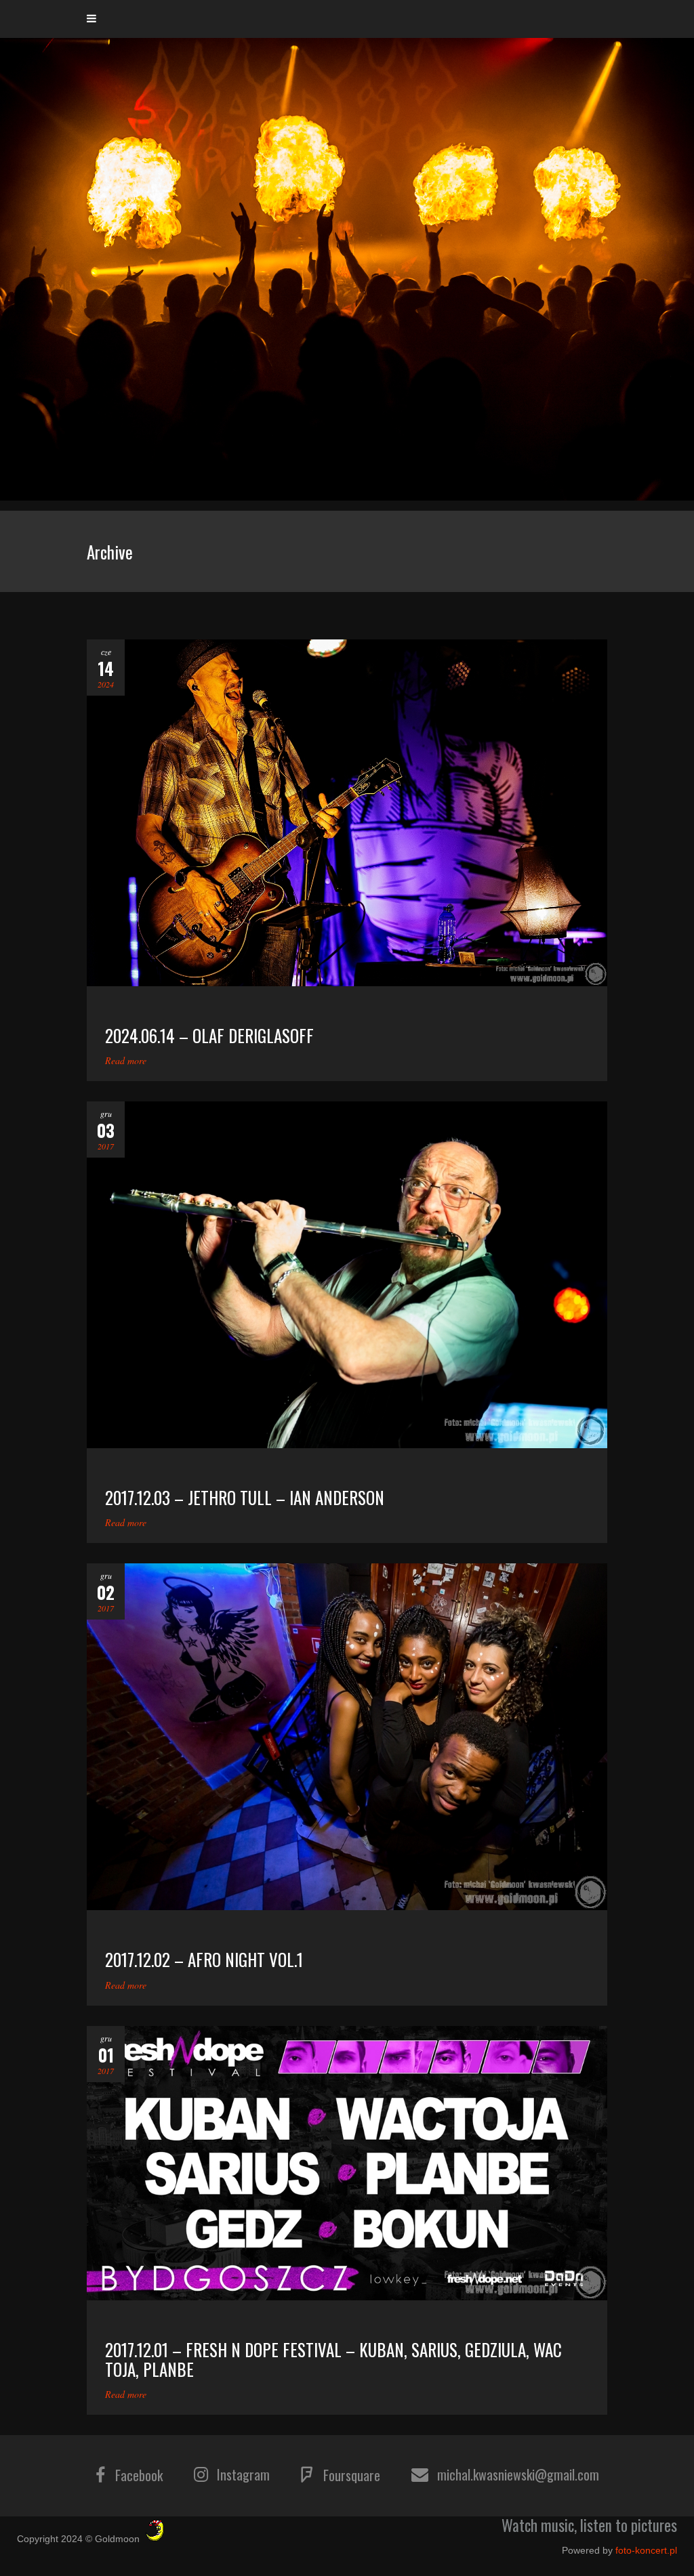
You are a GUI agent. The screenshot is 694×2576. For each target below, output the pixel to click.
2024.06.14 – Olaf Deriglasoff (209, 1035)
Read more (126, 1060)
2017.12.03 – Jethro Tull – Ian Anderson (245, 1497)
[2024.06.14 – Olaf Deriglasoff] (347, 813)
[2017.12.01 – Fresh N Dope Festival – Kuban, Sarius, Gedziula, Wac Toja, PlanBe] (347, 2163)
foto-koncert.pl (646, 2550)
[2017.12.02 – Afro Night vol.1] (347, 1737)
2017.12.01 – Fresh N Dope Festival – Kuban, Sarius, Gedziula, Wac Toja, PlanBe (333, 2359)
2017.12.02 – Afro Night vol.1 (204, 1959)
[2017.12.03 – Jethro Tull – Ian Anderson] (347, 1275)
